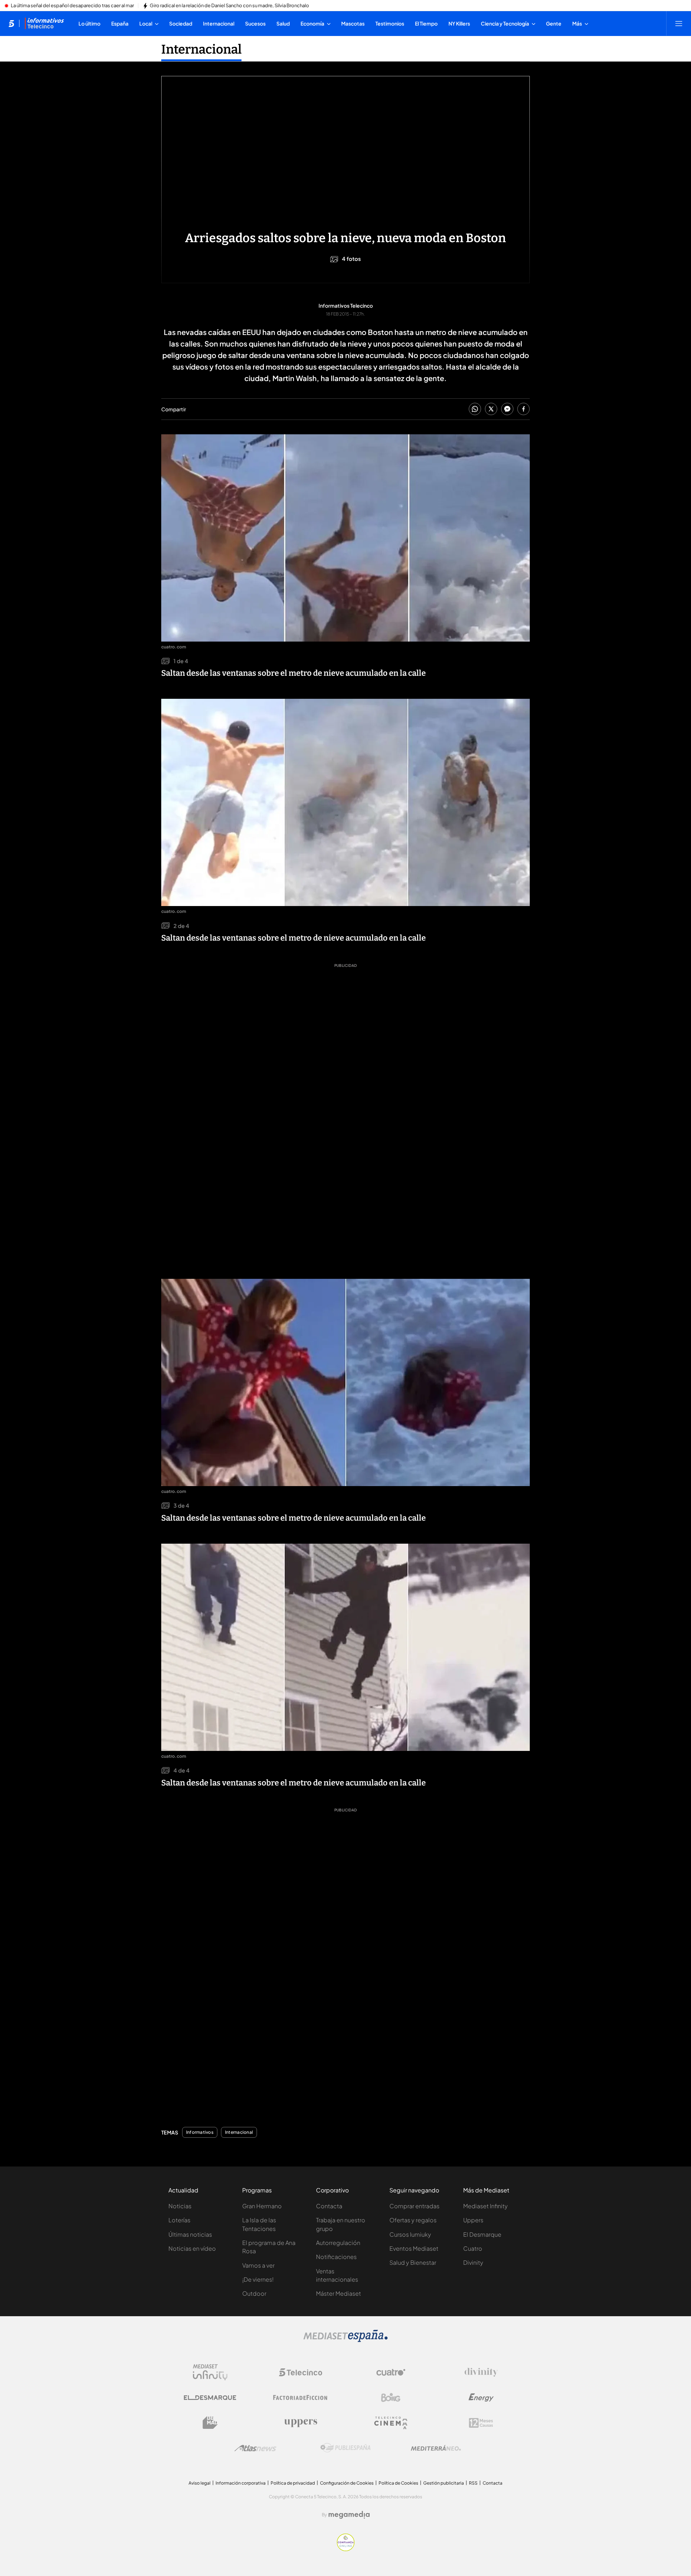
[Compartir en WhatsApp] (475, 409)
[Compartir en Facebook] (523, 409)
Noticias (180, 2206)
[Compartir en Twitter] (491, 409)
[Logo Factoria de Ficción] (301, 2398)
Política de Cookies (398, 2483)
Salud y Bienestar (413, 2262)
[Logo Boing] (391, 2398)
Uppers (473, 2220)
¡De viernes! (258, 2279)
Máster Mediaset (338, 2293)
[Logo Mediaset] (345, 2340)
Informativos (200, 2132)
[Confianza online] (346, 2549)
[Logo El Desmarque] (210, 2398)
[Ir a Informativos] (44, 23)
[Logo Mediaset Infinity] (210, 2372)
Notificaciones (336, 2257)
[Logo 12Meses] (481, 2423)
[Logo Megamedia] (349, 2515)
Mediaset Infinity (485, 2206)
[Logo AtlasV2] (255, 2448)
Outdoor (254, 2293)
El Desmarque (482, 2234)
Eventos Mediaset (414, 2248)
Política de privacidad (293, 2483)
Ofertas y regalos (413, 2220)
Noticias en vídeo (192, 2248)
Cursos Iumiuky (410, 2234)
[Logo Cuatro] (391, 2372)
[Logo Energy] (481, 2398)
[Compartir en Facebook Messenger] (507, 409)
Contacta (329, 2206)
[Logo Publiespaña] (345, 2448)
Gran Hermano (262, 2206)
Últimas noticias (190, 2234)
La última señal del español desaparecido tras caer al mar (72, 6)
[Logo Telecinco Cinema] (391, 2423)
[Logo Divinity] (481, 2372)
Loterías (179, 2220)
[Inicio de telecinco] (11, 23)
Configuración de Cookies (347, 2483)
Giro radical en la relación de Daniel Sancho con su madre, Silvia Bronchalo (229, 6)
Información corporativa (241, 2483)
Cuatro (473, 2248)
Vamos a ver (258, 2265)
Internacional (201, 49)
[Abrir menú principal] (679, 23)
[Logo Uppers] (301, 2423)
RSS (473, 2483)
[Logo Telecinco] (301, 2372)
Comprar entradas (414, 2206)
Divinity (473, 2262)
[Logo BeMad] (210, 2423)
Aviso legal (200, 2483)
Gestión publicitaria (444, 2483)
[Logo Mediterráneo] (436, 2448)
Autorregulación (338, 2243)
